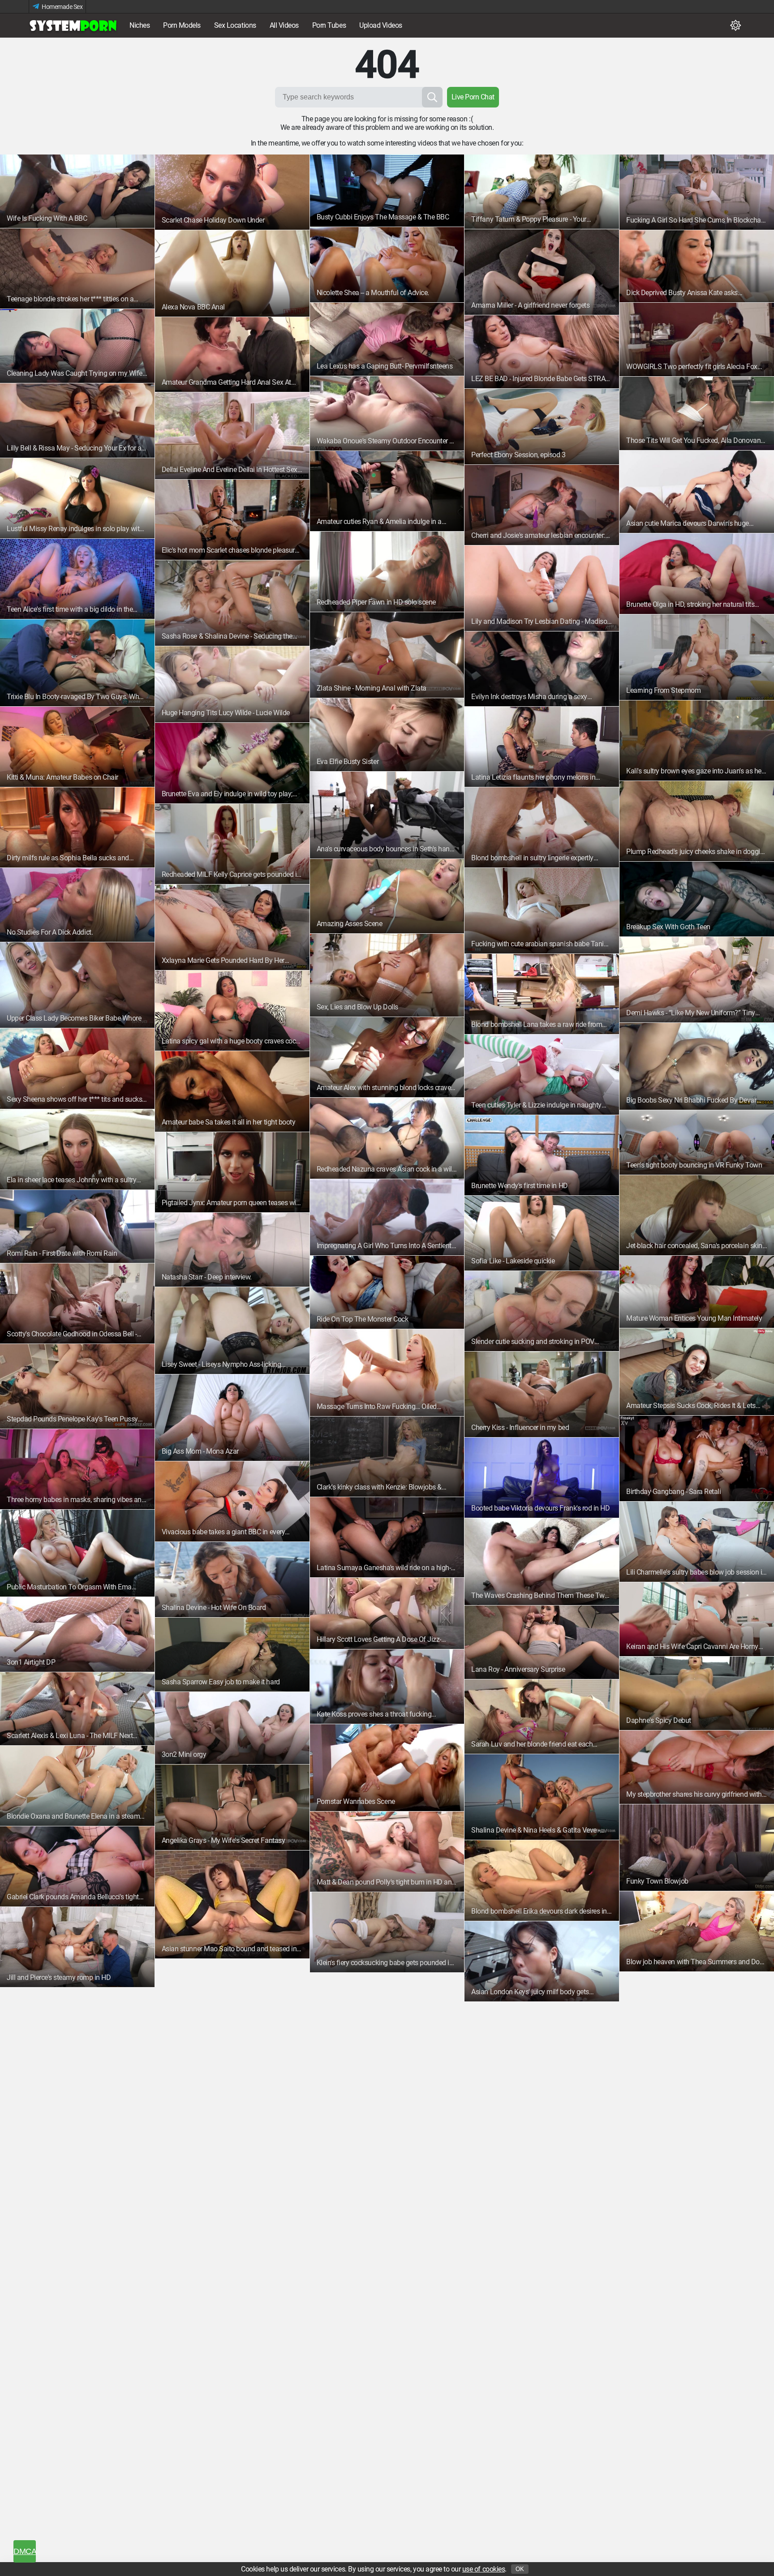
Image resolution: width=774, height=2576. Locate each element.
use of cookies (484, 2569)
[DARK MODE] (735, 26)
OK (520, 2569)
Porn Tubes (329, 25)
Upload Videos (381, 25)
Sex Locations (235, 25)
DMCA (25, 2551)
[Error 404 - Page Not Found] (73, 26)
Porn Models (182, 25)
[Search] (432, 97)
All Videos (284, 25)
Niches (140, 25)
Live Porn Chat (473, 97)
